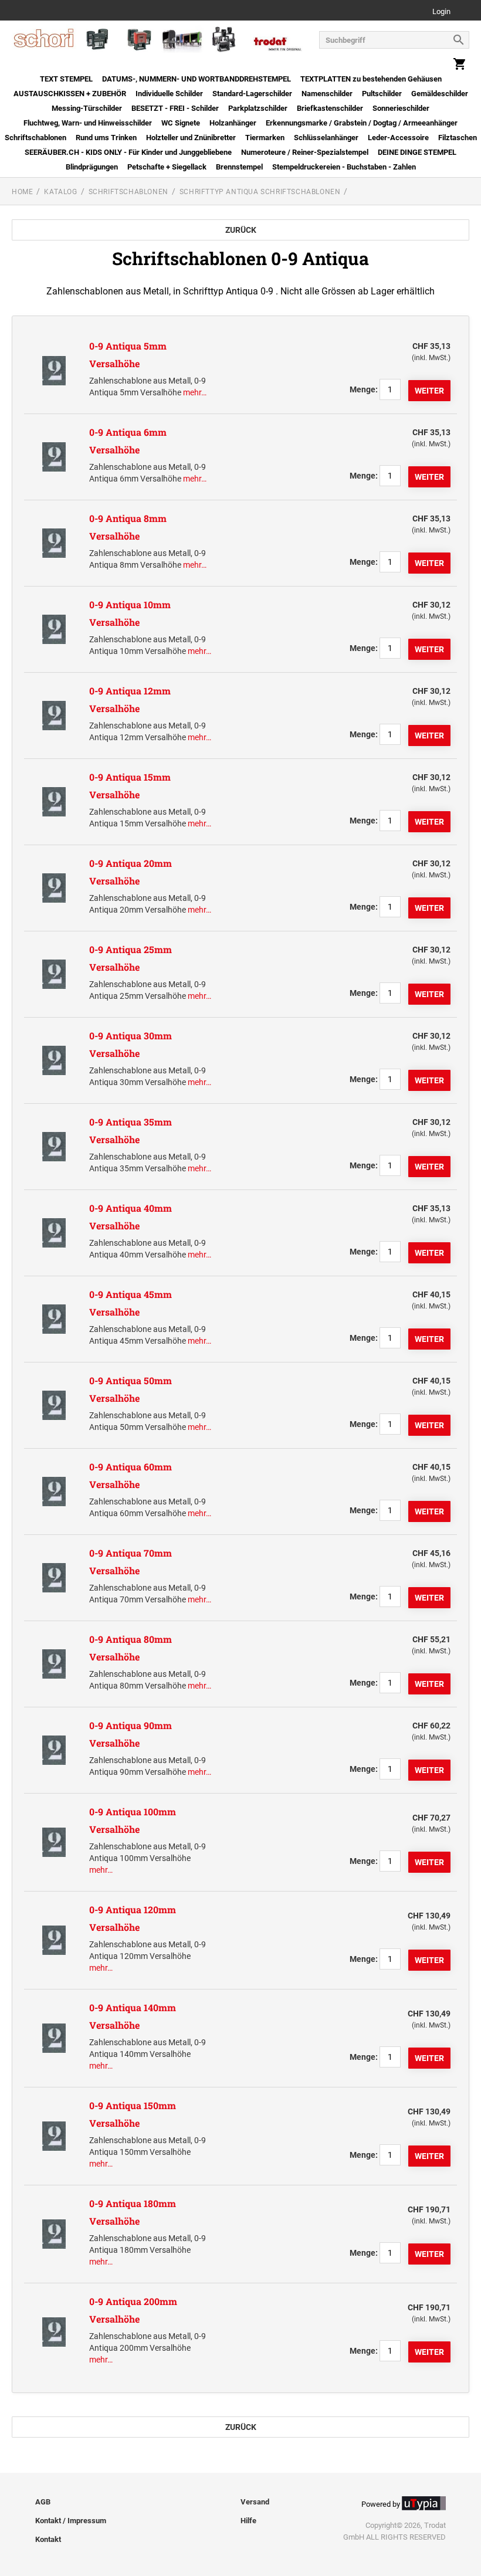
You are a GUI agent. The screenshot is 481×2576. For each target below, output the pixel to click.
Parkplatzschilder (258, 108)
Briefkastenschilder (330, 108)
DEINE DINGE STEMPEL (417, 152)
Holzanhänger (233, 123)
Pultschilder (382, 94)
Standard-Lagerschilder (252, 94)
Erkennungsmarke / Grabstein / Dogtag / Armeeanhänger (362, 123)
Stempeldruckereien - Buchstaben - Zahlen (344, 167)
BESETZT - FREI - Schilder (175, 108)
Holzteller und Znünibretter (191, 138)
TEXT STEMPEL (66, 79)
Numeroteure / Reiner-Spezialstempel (305, 152)
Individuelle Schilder (169, 94)
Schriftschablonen (35, 138)
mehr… (195, 392)
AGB (43, 2502)
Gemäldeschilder (440, 94)
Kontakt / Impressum (71, 2521)
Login (441, 12)
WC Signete (181, 123)
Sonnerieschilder (401, 108)
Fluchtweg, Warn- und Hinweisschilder (88, 123)
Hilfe (248, 2521)
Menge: (364, 389)
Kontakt (48, 2539)
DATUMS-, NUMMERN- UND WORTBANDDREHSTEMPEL (197, 79)
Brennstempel (239, 167)
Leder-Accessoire (398, 138)
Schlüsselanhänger (326, 138)
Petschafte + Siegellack (167, 167)
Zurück (241, 230)
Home (22, 192)
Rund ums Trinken (106, 138)
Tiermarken (265, 138)
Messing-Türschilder (87, 108)
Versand (255, 2502)
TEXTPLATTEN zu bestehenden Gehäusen (371, 79)
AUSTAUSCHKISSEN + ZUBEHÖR (70, 94)
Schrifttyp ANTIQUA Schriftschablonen (260, 192)
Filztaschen (458, 138)
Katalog (60, 192)
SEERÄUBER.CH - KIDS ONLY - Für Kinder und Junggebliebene (128, 152)
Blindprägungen (92, 167)
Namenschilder (327, 94)
